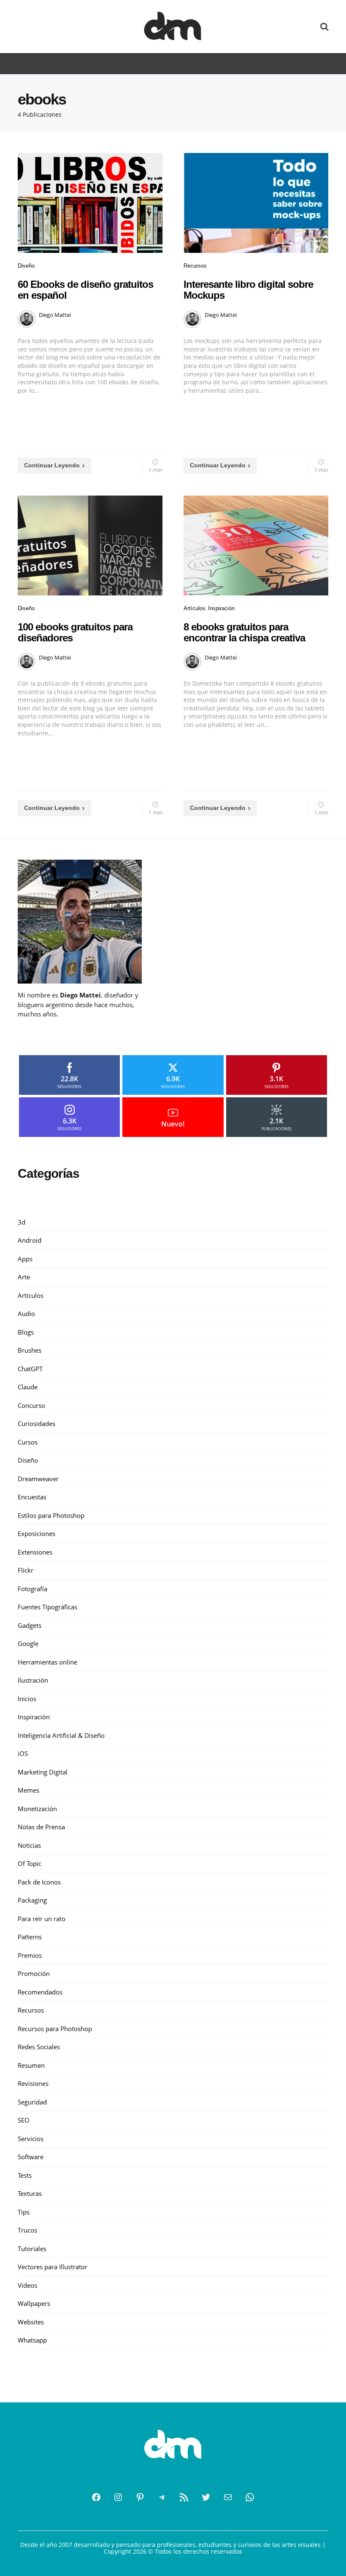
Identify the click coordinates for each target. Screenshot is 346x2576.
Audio (26, 1313)
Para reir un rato (42, 1919)
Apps (25, 1259)
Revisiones (33, 2083)
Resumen (31, 2065)
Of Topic (30, 1863)
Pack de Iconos (39, 1882)
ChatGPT (30, 1369)
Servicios (31, 2139)
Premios (30, 1955)
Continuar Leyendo (52, 465)
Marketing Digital (43, 1772)
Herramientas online (47, 1662)
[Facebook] (96, 2497)
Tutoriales (32, 2249)
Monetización (37, 1809)
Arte (24, 1277)
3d (22, 1222)
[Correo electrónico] (228, 2497)
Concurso (31, 1405)
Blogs (26, 1332)
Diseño (26, 266)
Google (28, 1643)
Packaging (32, 1900)
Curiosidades (36, 1423)
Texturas (30, 2193)
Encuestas (32, 1497)
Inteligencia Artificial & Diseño (61, 1735)
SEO (24, 2120)
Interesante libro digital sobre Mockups (248, 290)
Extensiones (35, 1552)
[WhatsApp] (250, 2497)
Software (31, 2157)
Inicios (27, 1699)
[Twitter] (206, 2497)
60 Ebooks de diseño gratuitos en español (85, 290)
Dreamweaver (38, 1479)
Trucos (27, 2230)
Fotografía (32, 1589)
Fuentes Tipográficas (47, 1607)
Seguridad (32, 2102)
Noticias (29, 1845)
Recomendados (40, 1992)
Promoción (34, 1973)
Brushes (30, 1350)
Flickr (26, 1570)
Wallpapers (34, 2303)
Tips (24, 2212)
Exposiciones (36, 1533)
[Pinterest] (140, 2497)
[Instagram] (118, 2497)
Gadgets (30, 1625)
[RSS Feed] (184, 2497)
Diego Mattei (55, 315)
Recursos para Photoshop (55, 2029)
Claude (28, 1387)
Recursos (195, 266)
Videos (27, 2285)
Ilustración (33, 1680)
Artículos (195, 608)
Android (30, 1240)
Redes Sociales (39, 2047)
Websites (31, 2322)
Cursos (28, 1442)
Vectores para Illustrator (53, 2267)
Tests (25, 2175)
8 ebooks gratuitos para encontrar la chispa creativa (244, 632)
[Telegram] (162, 2497)
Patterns (30, 1937)
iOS (23, 1753)
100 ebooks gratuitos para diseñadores (75, 632)
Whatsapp (32, 2340)
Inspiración (221, 608)
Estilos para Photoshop (51, 1515)
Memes (28, 1790)
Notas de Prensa (41, 1827)
